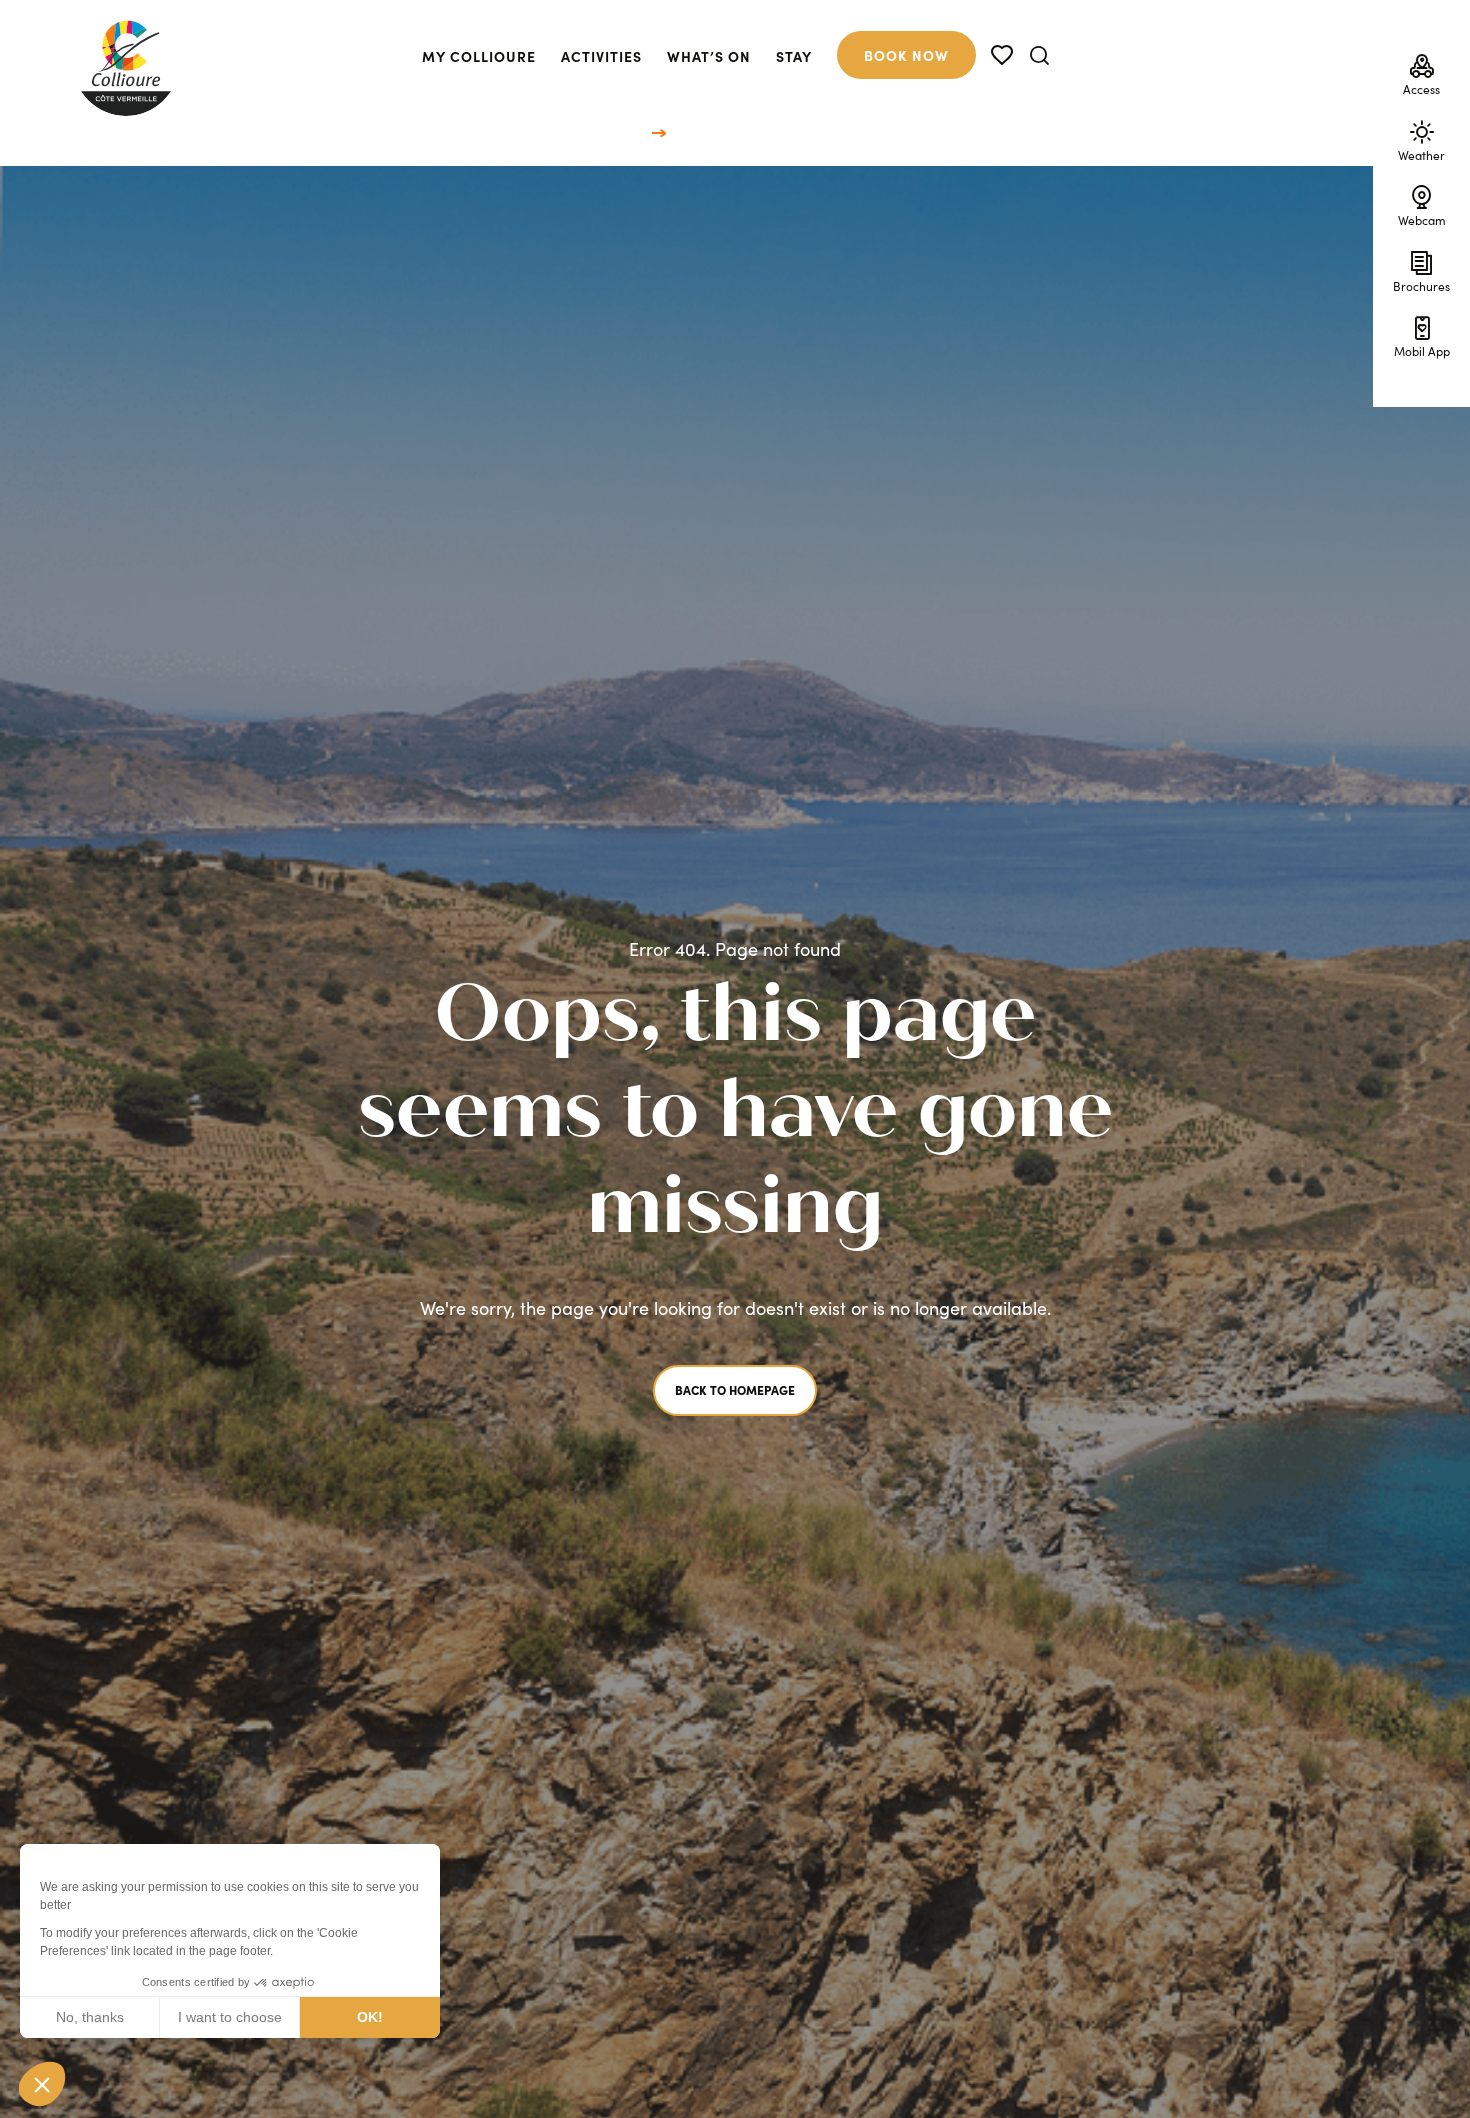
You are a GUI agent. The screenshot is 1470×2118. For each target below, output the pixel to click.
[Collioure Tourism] (126, 63)
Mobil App (1422, 350)
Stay (794, 56)
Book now (906, 55)
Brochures (1421, 284)
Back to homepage (735, 1389)
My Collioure (479, 56)
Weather (1421, 153)
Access (1421, 88)
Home (629, 131)
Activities (601, 56)
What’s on (709, 56)
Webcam (1422, 219)
